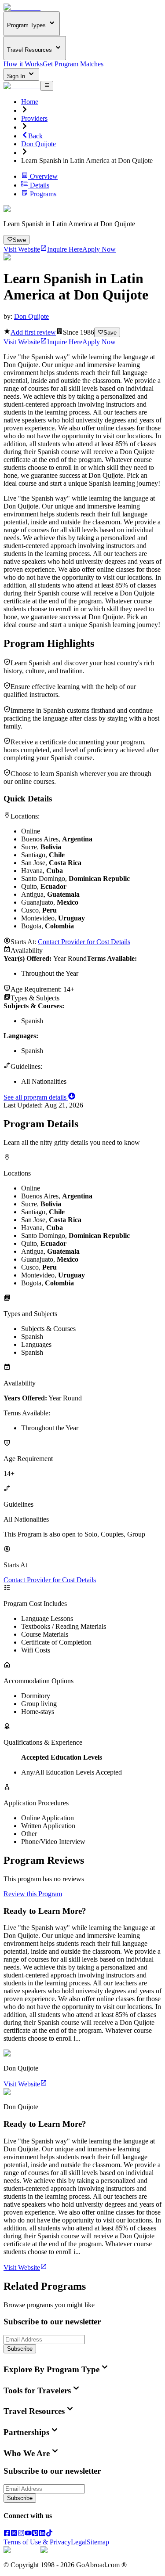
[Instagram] (21, 2534)
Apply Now (99, 249)
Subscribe (20, 2349)
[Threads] (14, 2534)
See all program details (36, 1097)
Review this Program (33, 1894)
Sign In (17, 76)
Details (40, 185)
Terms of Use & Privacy (37, 2542)
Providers (34, 118)
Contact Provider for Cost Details (84, 942)
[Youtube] (28, 2534)
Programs (43, 194)
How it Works (23, 64)
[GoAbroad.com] (22, 7)
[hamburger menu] (47, 86)
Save (19, 240)
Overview (44, 176)
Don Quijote (38, 144)
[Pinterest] (35, 2534)
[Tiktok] (49, 2534)
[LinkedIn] (42, 2534)
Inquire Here (65, 249)
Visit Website (22, 249)
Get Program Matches (73, 64)
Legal (79, 2542)
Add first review (33, 332)
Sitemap (98, 2542)
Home (30, 102)
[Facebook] (7, 2534)
